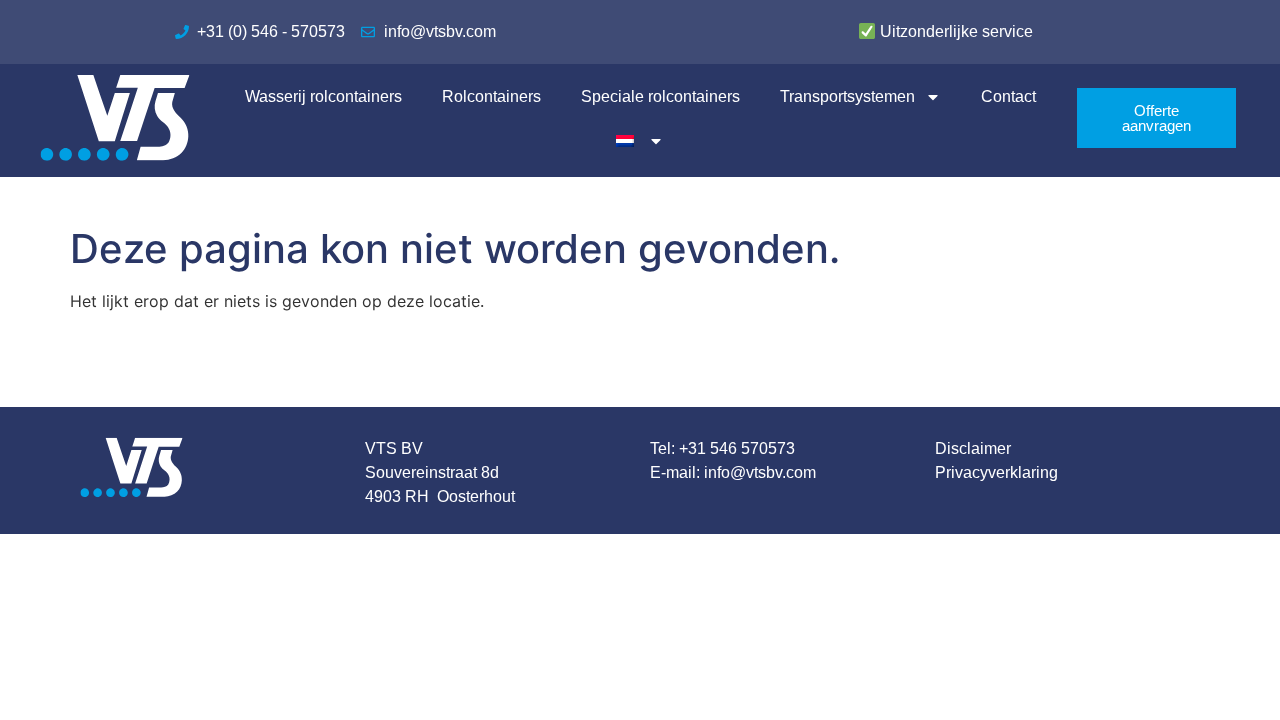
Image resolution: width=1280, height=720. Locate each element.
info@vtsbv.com (760, 472)
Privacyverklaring (996, 472)
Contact (1008, 96)
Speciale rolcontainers (660, 96)
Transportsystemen (847, 96)
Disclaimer (973, 448)
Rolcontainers (491, 96)
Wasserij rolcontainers (323, 96)
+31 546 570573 (737, 448)
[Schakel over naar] (640, 141)
